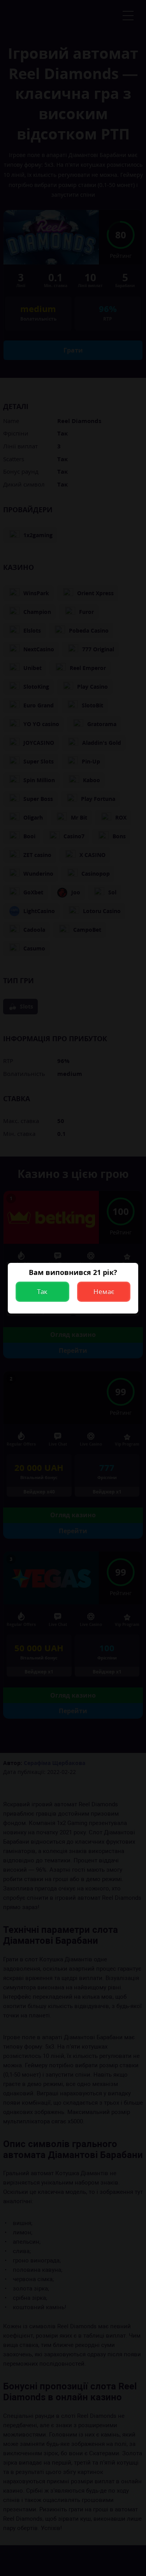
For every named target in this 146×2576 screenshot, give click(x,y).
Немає (104, 1292)
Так (42, 1292)
